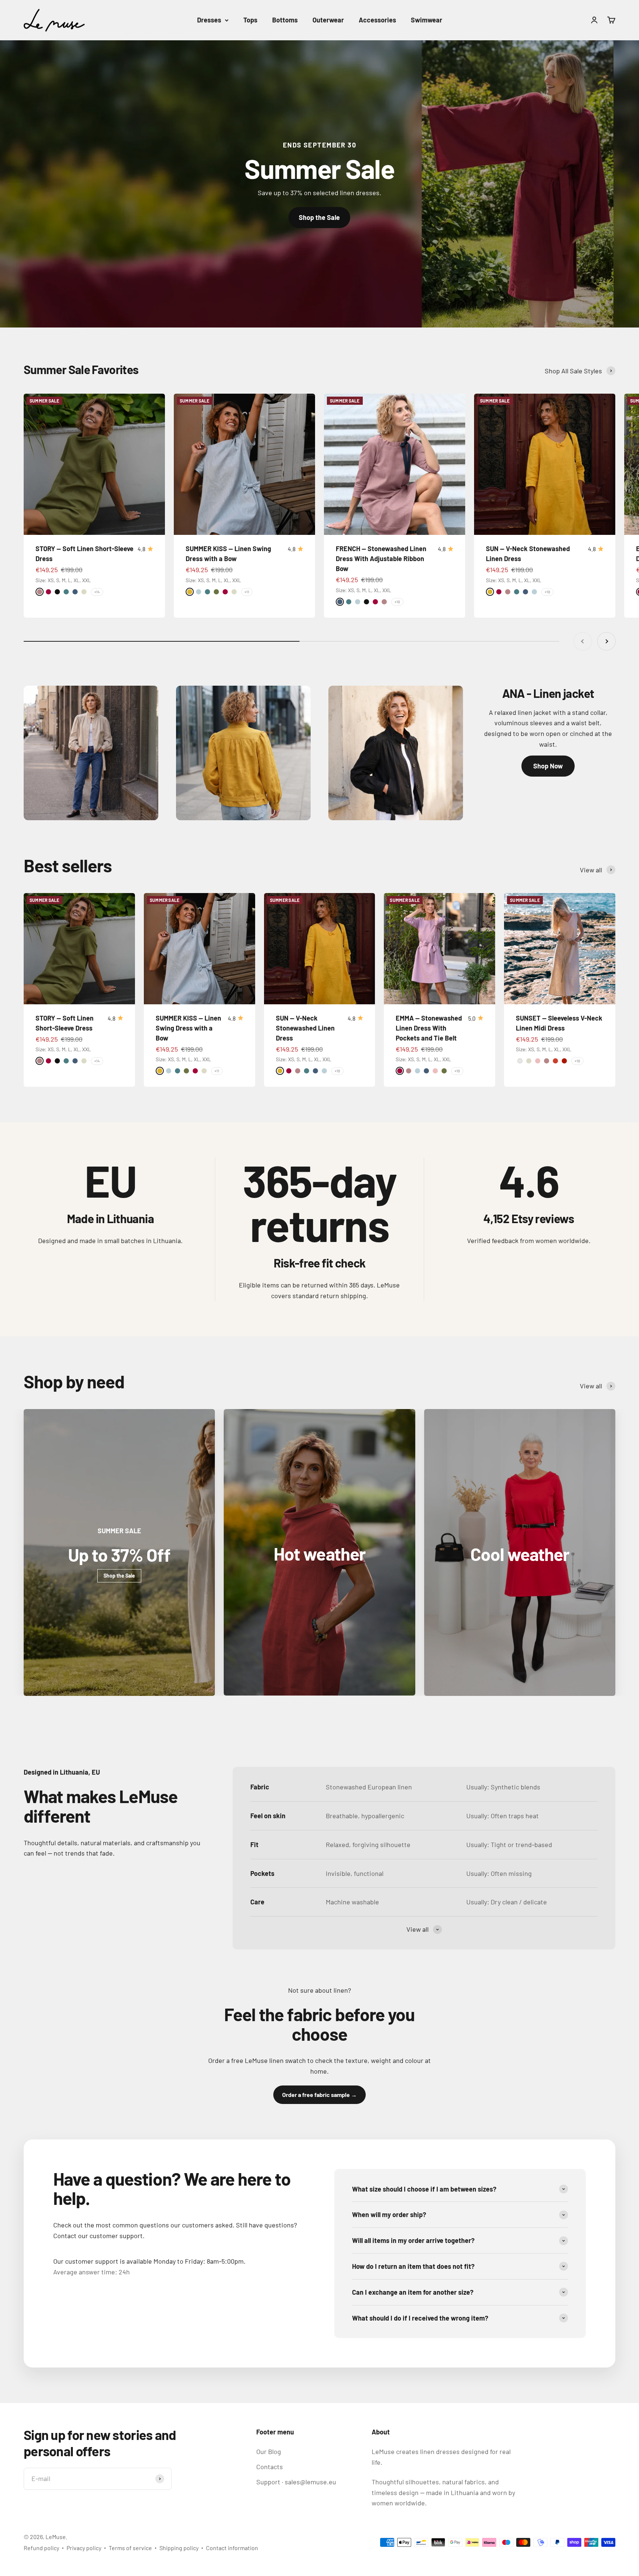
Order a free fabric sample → (319, 2095)
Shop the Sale (319, 217)
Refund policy (41, 2548)
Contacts (270, 2467)
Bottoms (285, 20)
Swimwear (427, 20)
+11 (247, 592)
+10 (397, 602)
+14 (97, 592)
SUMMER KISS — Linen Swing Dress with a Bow (188, 1028)
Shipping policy (179, 2548)
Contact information (232, 2548)
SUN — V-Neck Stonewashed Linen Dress (305, 1028)
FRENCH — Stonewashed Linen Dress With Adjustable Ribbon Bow (381, 559)
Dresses (209, 20)
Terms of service (130, 2548)
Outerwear (328, 20)
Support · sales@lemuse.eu (296, 2482)
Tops (250, 20)
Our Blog (269, 2451)
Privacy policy (84, 2548)
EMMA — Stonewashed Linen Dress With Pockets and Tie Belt (429, 1028)
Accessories (377, 20)
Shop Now (548, 766)
